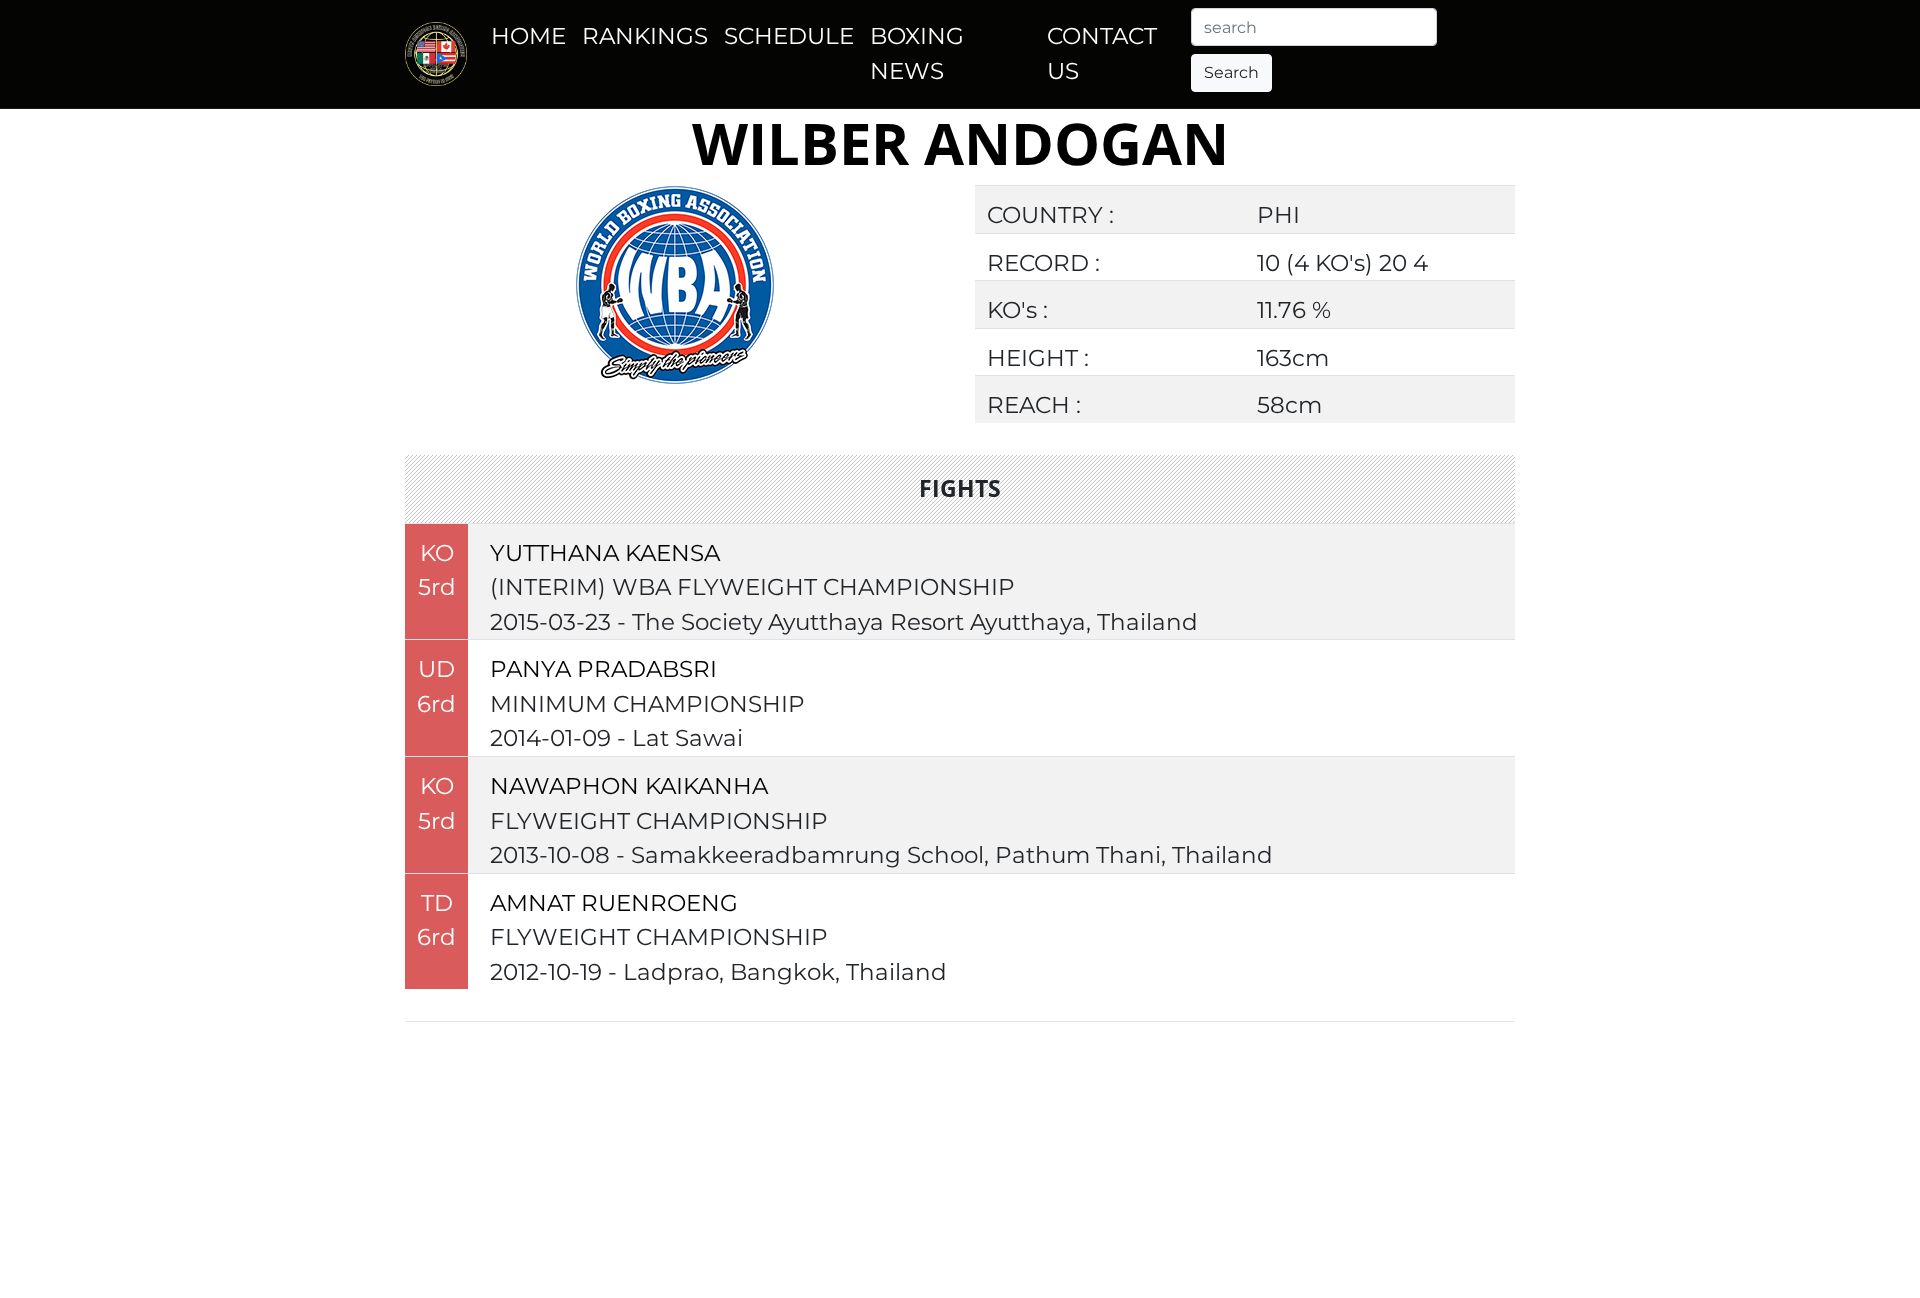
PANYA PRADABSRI (603, 669)
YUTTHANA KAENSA (605, 553)
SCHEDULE (789, 36)
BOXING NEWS (917, 53)
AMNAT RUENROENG (614, 903)
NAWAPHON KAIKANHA (629, 786)
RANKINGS (645, 36)
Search (1231, 72)
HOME (528, 36)
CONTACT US (1102, 53)
